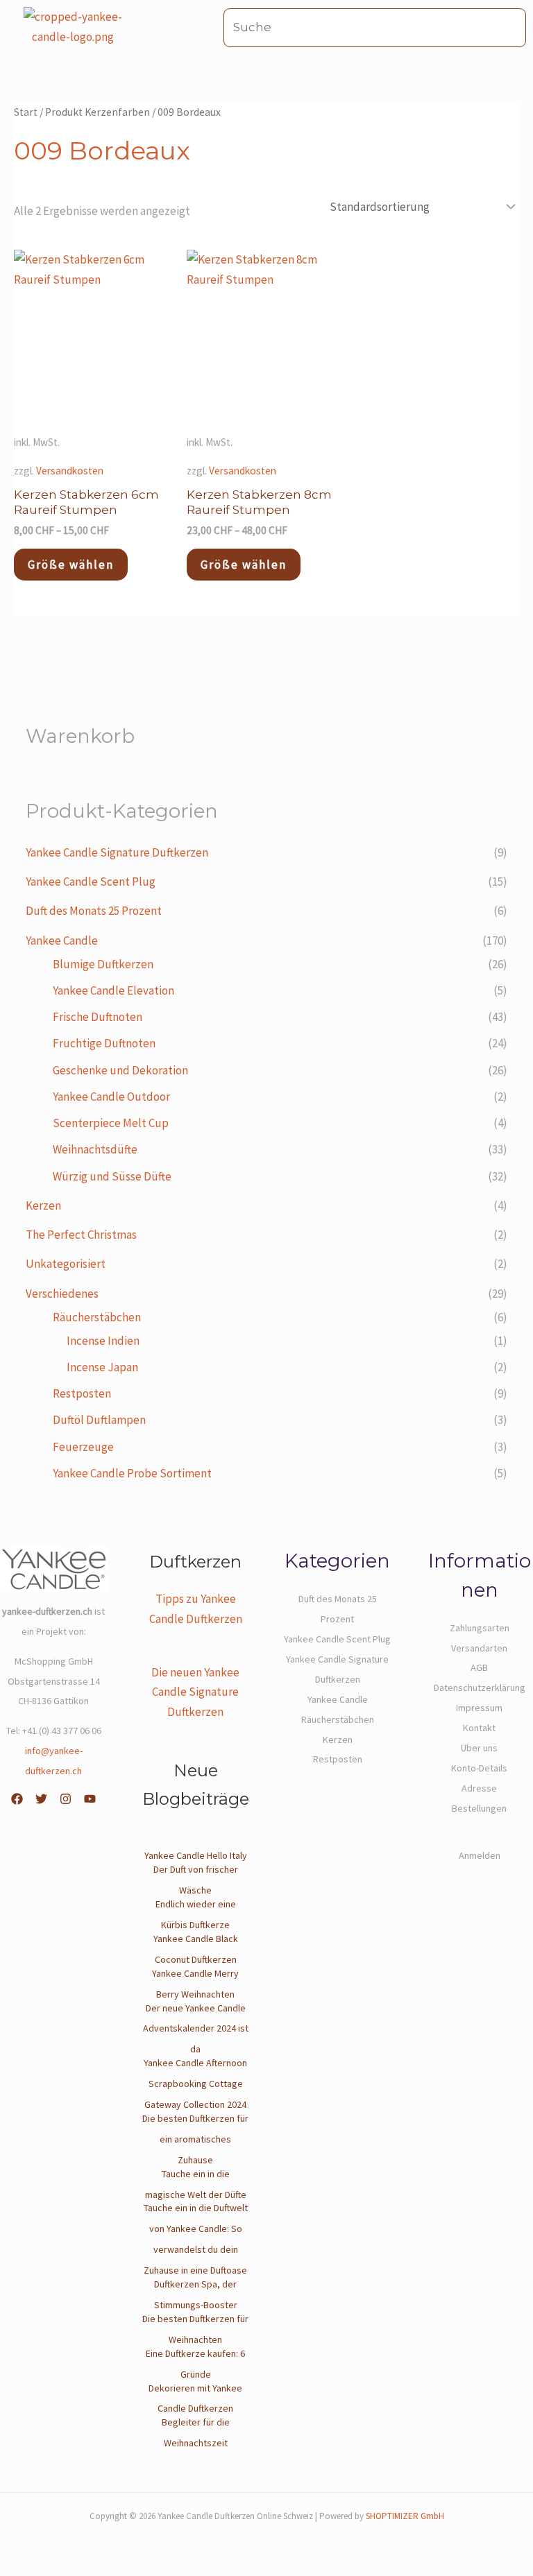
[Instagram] (66, 1799)
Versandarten (479, 1648)
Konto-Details (479, 1768)
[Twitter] (41, 1799)
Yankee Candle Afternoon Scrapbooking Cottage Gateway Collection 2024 (195, 2084)
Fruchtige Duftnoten (104, 1043)
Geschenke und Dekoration (120, 1070)
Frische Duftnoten (98, 1017)
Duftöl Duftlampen (99, 1420)
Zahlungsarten (480, 1628)
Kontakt (479, 1728)
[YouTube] (90, 1799)
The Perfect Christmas (81, 1235)
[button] (199, 27)
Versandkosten (70, 471)
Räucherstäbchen (97, 1317)
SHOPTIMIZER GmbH (405, 2516)
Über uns (479, 1748)
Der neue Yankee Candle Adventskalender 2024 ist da (196, 2029)
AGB (479, 1667)
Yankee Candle (62, 941)
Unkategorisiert (66, 1264)
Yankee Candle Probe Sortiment (132, 1473)
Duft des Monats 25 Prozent (94, 911)
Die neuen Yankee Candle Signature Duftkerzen (195, 1692)
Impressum (479, 1708)
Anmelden (480, 1855)
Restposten (82, 1393)
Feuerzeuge (83, 1447)
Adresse (479, 1788)
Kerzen (43, 1205)
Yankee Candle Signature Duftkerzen (117, 852)
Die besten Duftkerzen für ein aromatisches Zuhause (195, 2139)
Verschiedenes (62, 1294)
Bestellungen (479, 1808)
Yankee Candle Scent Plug (91, 882)
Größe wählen (71, 565)
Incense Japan (102, 1367)
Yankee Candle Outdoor (111, 1097)
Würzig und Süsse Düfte (112, 1176)
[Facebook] (17, 1799)
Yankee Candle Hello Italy (196, 1855)
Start (26, 112)
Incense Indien (103, 1341)
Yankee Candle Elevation (113, 990)
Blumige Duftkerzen (103, 964)
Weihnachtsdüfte (95, 1149)
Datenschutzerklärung (480, 1688)
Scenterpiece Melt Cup (111, 1123)
